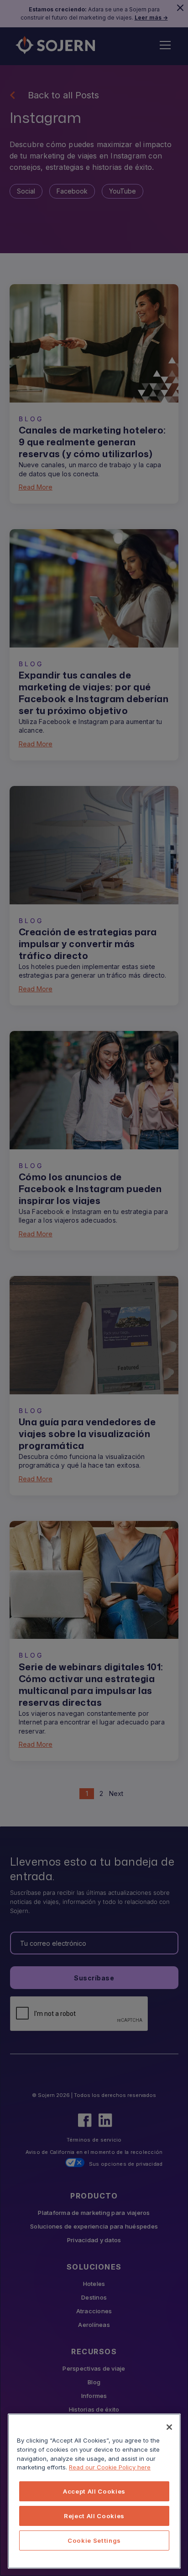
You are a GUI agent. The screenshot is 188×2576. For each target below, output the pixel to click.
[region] (94, 2491)
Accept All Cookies (94, 2491)
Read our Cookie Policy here (110, 2467)
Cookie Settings (94, 2540)
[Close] (169, 2427)
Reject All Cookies (94, 2516)
